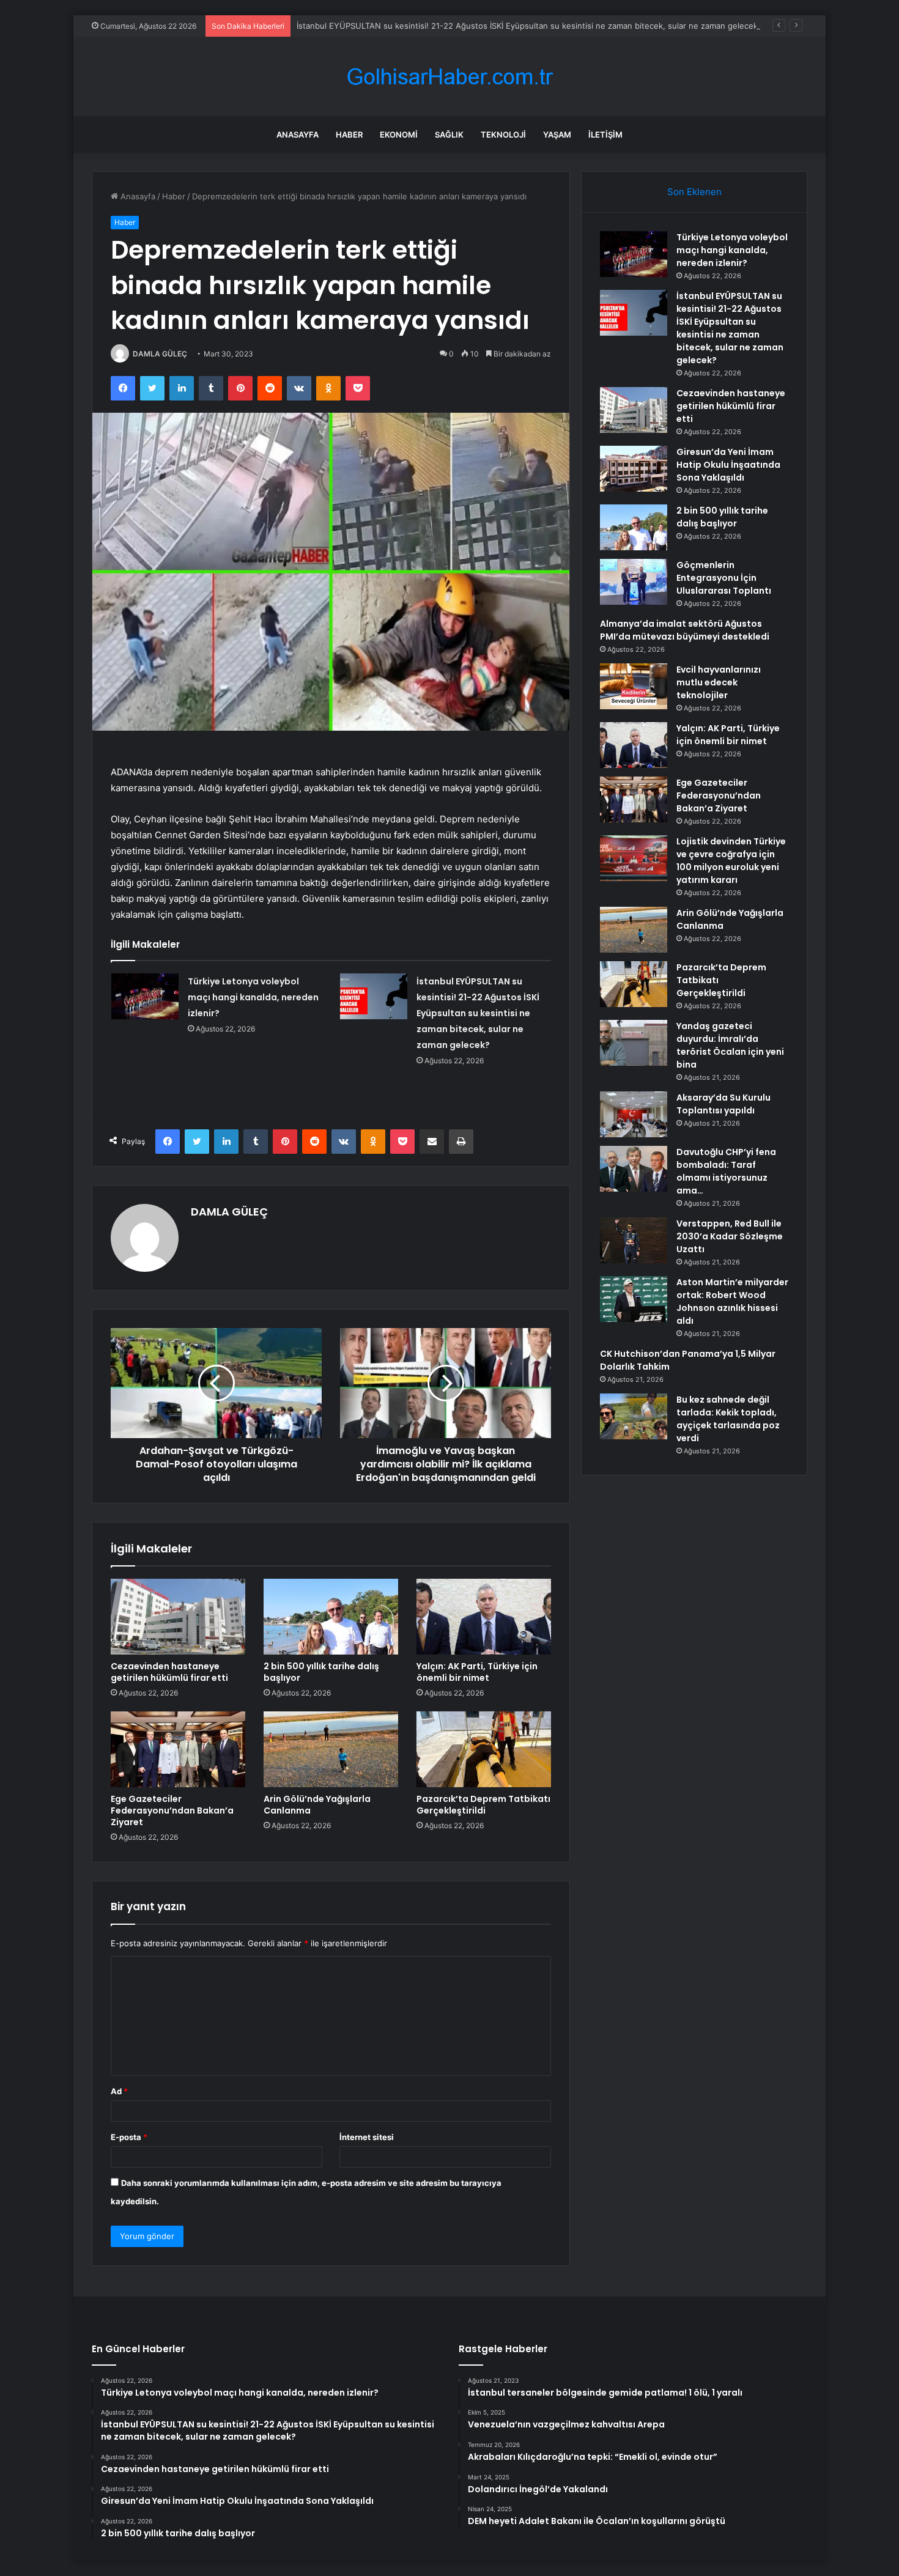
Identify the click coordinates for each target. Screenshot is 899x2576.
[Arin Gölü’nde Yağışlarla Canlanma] (331, 1749)
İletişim (605, 135)
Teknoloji (503, 135)
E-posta (129, 2137)
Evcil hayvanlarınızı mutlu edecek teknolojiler (719, 682)
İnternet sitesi (367, 2137)
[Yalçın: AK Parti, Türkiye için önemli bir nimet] (484, 1617)
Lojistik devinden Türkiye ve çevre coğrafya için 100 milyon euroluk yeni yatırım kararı (731, 861)
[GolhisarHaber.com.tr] (449, 77)
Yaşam (557, 135)
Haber (349, 135)
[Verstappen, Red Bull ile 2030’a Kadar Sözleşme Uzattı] (634, 1240)
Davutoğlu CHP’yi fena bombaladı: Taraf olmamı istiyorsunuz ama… (726, 1171)
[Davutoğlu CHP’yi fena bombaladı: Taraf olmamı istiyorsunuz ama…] (634, 1169)
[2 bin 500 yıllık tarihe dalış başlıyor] (331, 1617)
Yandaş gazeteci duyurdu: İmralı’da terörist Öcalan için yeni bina (730, 1045)
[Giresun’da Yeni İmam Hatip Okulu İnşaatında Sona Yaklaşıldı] (634, 469)
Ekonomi (399, 135)
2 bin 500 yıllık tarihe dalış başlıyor (321, 1672)
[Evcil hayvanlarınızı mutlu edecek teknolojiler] (634, 686)
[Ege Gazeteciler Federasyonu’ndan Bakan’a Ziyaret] (178, 1749)
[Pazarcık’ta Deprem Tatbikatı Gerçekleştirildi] (484, 1749)
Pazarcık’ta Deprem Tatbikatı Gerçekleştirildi (483, 1805)
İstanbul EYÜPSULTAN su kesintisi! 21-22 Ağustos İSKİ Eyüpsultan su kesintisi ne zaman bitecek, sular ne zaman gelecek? (529, 26)
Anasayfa (298, 135)
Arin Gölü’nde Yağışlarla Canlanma (317, 1805)
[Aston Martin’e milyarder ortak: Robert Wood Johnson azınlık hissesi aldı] (634, 1299)
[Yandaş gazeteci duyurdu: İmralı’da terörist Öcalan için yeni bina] (634, 1043)
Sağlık (449, 135)
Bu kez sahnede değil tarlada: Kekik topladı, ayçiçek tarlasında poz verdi (728, 1419)
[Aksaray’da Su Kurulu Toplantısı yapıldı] (634, 1114)
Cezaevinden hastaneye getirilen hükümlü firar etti (169, 1672)
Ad (119, 2091)
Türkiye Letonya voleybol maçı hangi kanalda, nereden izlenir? (253, 997)
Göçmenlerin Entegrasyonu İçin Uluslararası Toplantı (724, 578)
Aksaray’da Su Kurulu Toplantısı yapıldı (723, 1104)
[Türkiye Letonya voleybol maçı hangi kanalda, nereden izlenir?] (145, 996)
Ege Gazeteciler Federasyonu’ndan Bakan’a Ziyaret (172, 1810)
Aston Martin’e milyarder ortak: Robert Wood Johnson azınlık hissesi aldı (732, 1301)
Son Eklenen (694, 192)
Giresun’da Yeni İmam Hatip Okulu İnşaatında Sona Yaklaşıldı (728, 465)
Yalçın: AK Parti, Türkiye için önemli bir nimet (477, 1672)
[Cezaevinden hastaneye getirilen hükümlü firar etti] (178, 1617)
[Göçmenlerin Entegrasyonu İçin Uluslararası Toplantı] (634, 582)
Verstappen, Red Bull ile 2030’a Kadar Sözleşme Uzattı (730, 1236)
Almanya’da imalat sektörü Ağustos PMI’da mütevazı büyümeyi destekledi (685, 630)
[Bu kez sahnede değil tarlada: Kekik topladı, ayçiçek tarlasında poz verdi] (634, 1416)
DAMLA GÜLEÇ (160, 354)
